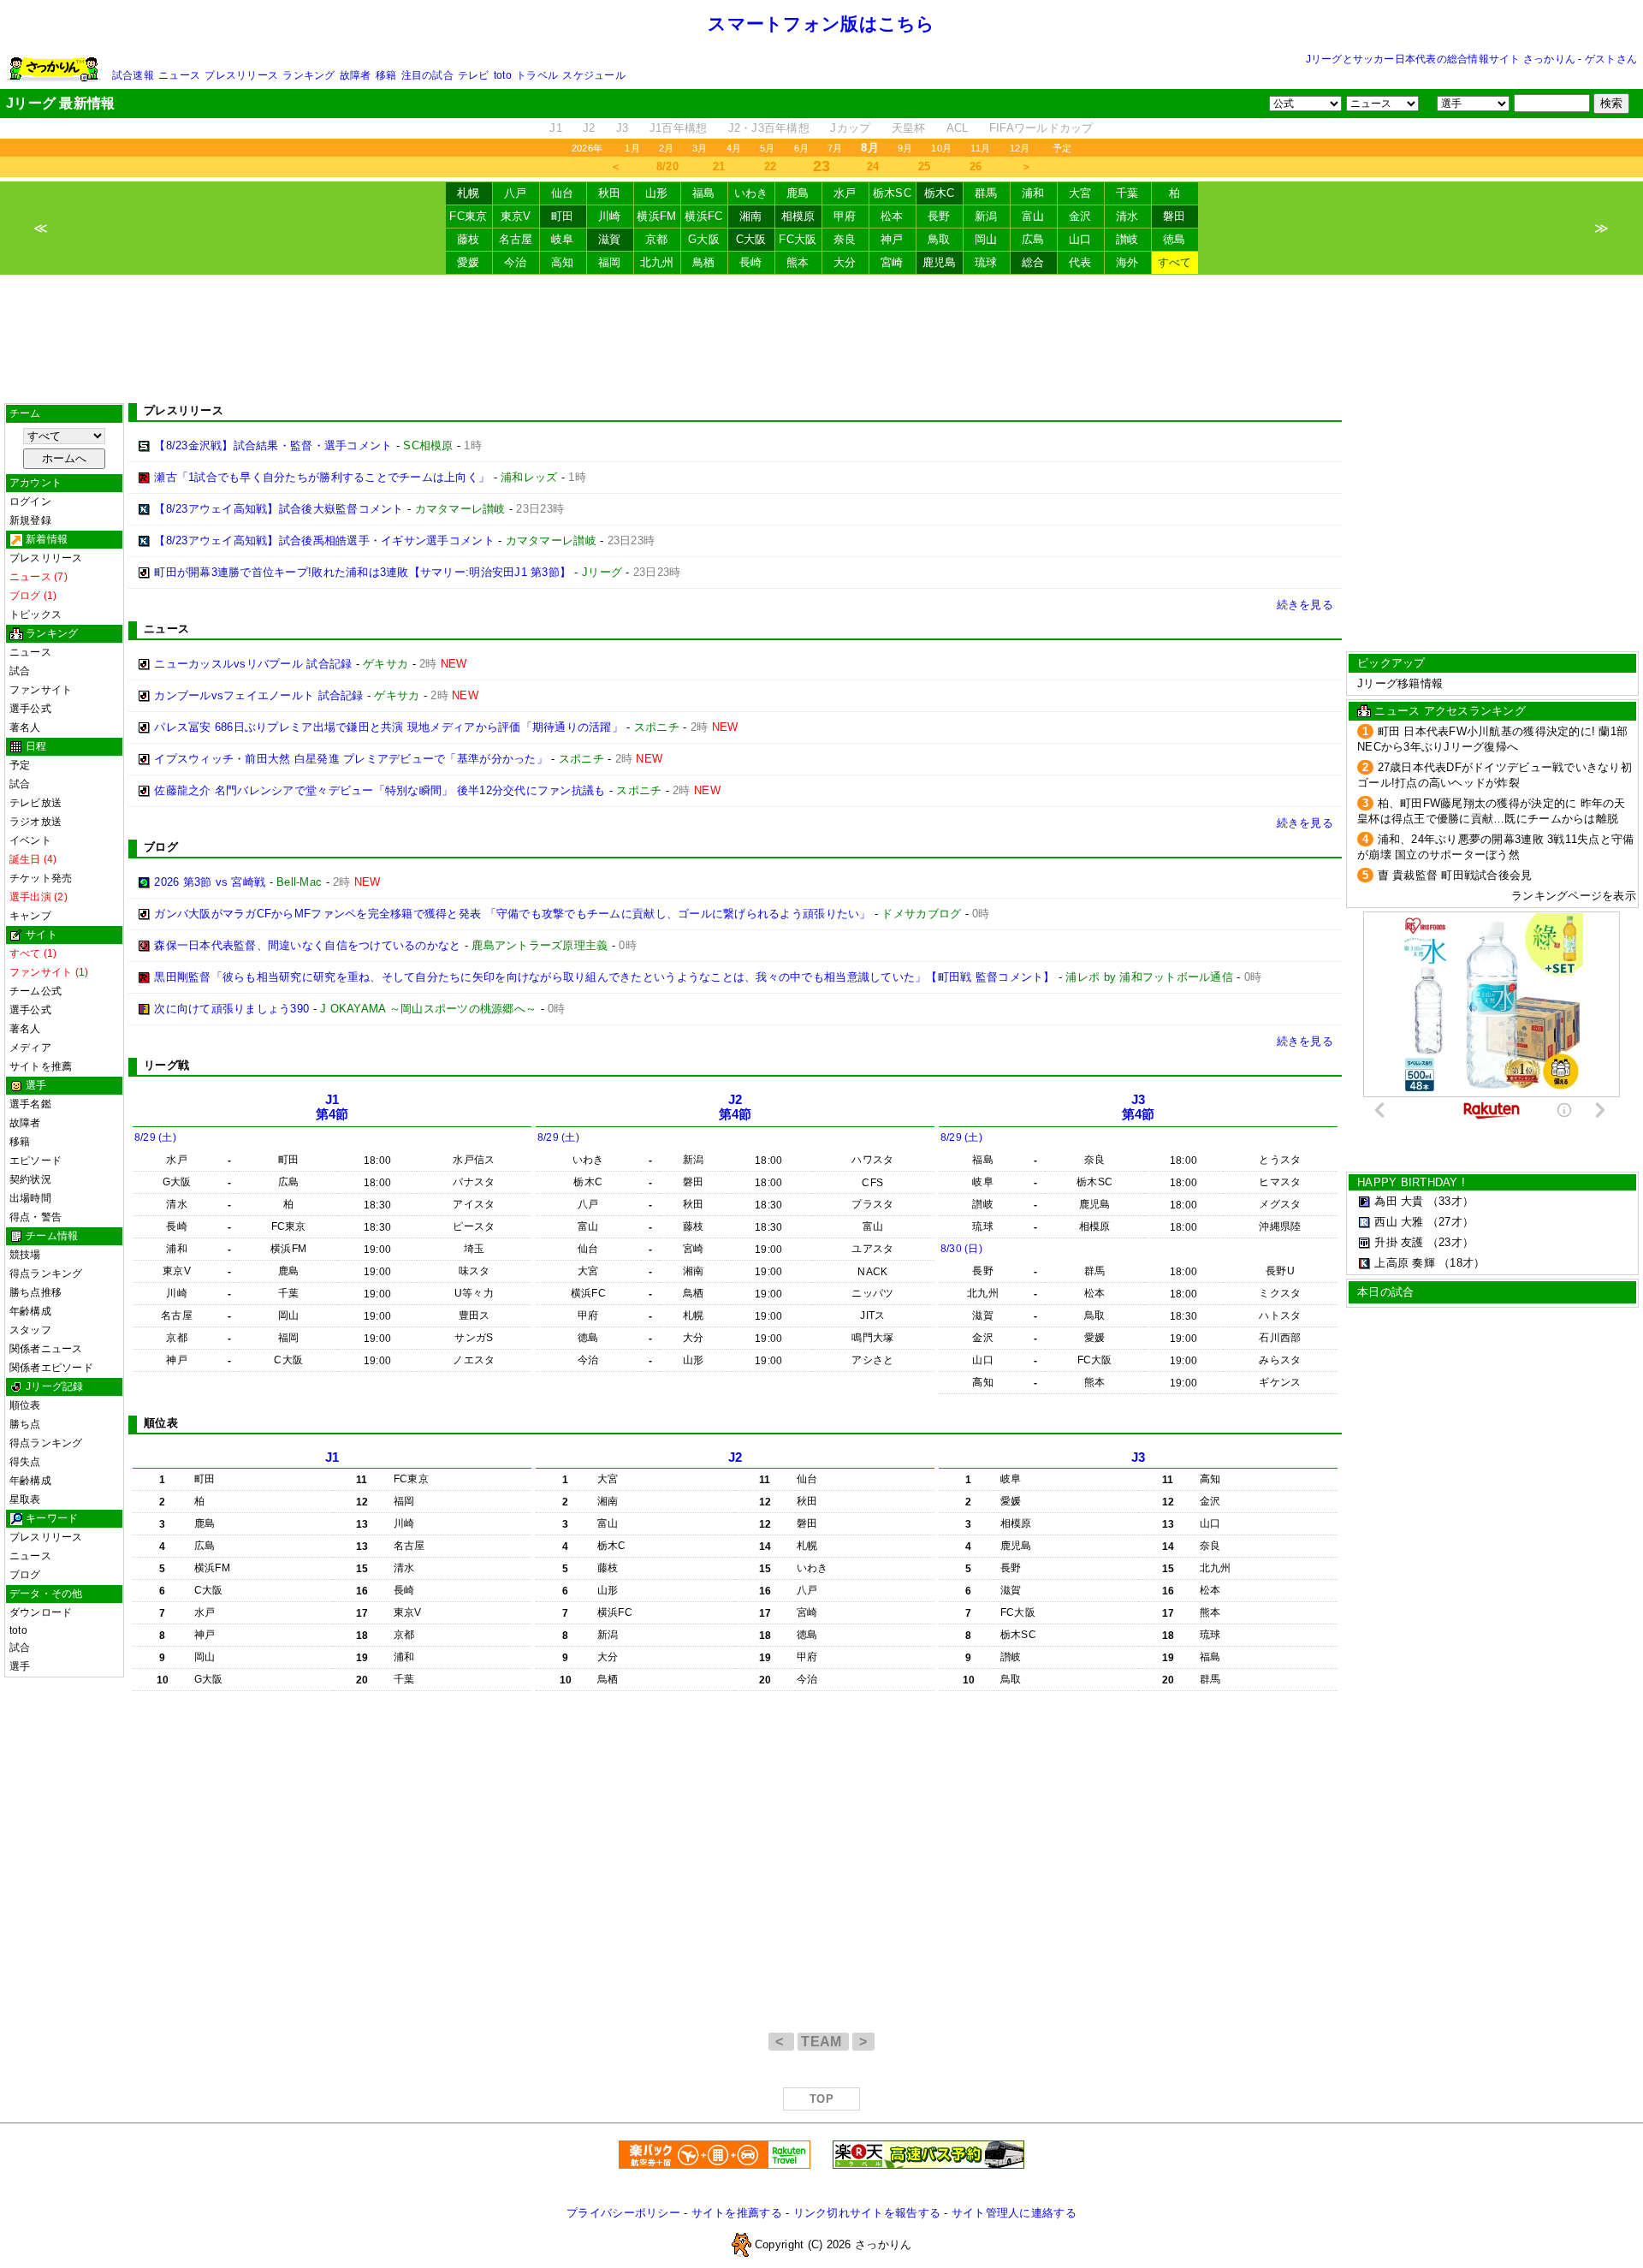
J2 (589, 128)
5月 (767, 148)
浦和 (1033, 193)
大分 (845, 262)
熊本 (798, 262)
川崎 (610, 216)
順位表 (25, 1405)
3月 (700, 148)
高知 (563, 262)
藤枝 (469, 239)
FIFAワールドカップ (1041, 128)
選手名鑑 (30, 1104)
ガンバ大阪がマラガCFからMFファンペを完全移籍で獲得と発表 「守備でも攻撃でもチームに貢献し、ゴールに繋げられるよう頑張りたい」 (512, 914)
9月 (905, 148)
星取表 (25, 1499)
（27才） (1450, 1222)
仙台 (563, 193)
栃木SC (892, 193)
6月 (801, 148)
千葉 (1127, 193)
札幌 (469, 193)
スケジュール (593, 75)
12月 (1020, 148)
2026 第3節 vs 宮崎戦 (210, 882)
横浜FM (656, 216)
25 (925, 166)
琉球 (986, 262)
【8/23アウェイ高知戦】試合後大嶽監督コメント (279, 509)
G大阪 (704, 239)
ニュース (179, 75)
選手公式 (30, 709)
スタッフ (30, 1330)
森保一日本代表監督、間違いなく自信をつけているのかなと (307, 945)
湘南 (751, 216)
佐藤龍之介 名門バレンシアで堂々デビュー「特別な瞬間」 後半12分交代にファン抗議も (380, 790)
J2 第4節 (735, 1107)
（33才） (1450, 1201)
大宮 (1080, 193)
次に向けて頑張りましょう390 (231, 1009)
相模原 (798, 216)
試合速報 (133, 75)
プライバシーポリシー (623, 2213)
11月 (981, 148)
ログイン (30, 502)
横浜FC (703, 216)
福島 (704, 193)
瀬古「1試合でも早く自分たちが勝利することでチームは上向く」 (322, 477)
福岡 (610, 262)
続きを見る (1305, 605)
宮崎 (892, 262)
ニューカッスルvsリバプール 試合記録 (253, 664)
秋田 (610, 193)
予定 (1062, 148)
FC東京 (468, 216)
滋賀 (610, 239)
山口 (1080, 239)
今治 (516, 262)
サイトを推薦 (41, 1066)
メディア (30, 1048)
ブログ (25, 1575)
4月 (734, 148)
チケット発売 (41, 878)
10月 (941, 148)
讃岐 (1127, 239)
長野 (939, 216)
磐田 (1174, 216)
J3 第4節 (1139, 1107)
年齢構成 (30, 1311)
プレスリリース (241, 75)
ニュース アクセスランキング (1450, 711)
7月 (835, 148)
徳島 (1174, 239)
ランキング (308, 75)
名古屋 (516, 239)
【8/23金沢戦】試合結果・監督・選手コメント (273, 445)
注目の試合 (427, 75)
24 (873, 166)
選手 (20, 1666)
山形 (657, 193)
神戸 (892, 239)
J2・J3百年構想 (769, 128)
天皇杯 (909, 128)
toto (503, 75)
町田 (563, 216)
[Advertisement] (821, 339)
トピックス (36, 614)
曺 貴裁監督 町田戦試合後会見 (1455, 875)
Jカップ (850, 128)
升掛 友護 (1399, 1242)
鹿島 (798, 193)
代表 (1080, 262)
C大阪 (751, 239)
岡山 (986, 239)
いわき (751, 193)
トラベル (537, 75)
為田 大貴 (1399, 1201)
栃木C (940, 193)
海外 (1127, 262)
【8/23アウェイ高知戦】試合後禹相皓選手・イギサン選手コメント (324, 540)
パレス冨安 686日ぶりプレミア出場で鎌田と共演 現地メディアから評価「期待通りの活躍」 (389, 727)
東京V (516, 216)
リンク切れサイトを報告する (867, 2213)
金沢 (1080, 216)
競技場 (25, 1255)
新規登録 (30, 520)
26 (976, 166)
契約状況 (30, 1179)
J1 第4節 (332, 1107)
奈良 (845, 239)
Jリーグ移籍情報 (1400, 683)
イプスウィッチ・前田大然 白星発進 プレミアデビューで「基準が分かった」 (351, 759)
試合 (20, 671)
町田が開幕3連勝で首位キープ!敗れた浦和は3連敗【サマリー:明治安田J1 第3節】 (362, 572)
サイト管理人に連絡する (1014, 2213)
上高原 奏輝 (1405, 1263)
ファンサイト (41, 690)
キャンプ (30, 916)
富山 (1033, 216)
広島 (1033, 239)
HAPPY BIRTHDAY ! (1411, 1182)
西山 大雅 (1399, 1222)
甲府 (845, 216)
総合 (1033, 262)
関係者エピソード (51, 1368)
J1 (556, 128)
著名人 (25, 727)
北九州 (657, 262)
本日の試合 (1385, 1292)
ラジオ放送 (36, 822)
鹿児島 (940, 262)
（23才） (1450, 1242)
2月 (666, 148)
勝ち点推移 (36, 1292)
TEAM (823, 2042)
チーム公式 (36, 991)
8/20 (667, 166)
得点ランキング (46, 1274)
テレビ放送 (36, 803)
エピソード (36, 1161)
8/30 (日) (961, 1249)
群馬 (986, 193)
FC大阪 (798, 239)
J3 (623, 128)
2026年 (587, 148)
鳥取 (939, 239)
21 (719, 166)
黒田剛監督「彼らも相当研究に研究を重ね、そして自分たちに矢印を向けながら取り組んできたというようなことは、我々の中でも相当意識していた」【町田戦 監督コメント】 (604, 977)
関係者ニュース (46, 1349)
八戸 (516, 193)
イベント (30, 840)
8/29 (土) (155, 1137)
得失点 (25, 1462)
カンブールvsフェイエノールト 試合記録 (258, 695)
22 (771, 166)
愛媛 (469, 262)
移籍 (386, 75)
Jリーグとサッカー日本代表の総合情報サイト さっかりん (1441, 59)
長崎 (751, 262)
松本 (892, 216)
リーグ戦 (166, 1065)
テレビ (474, 75)
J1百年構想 (679, 128)
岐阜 (563, 239)
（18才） (1462, 1263)
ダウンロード (41, 1612)
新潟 (986, 216)
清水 (1127, 216)
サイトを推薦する (737, 2213)
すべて (1175, 262)
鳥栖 (704, 262)
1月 (632, 148)
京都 (657, 239)
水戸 (845, 193)
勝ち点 (25, 1424)
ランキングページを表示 (1574, 896)
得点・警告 (36, 1217)
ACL (958, 128)
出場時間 (30, 1198)
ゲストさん (1611, 59)
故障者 (356, 75)
